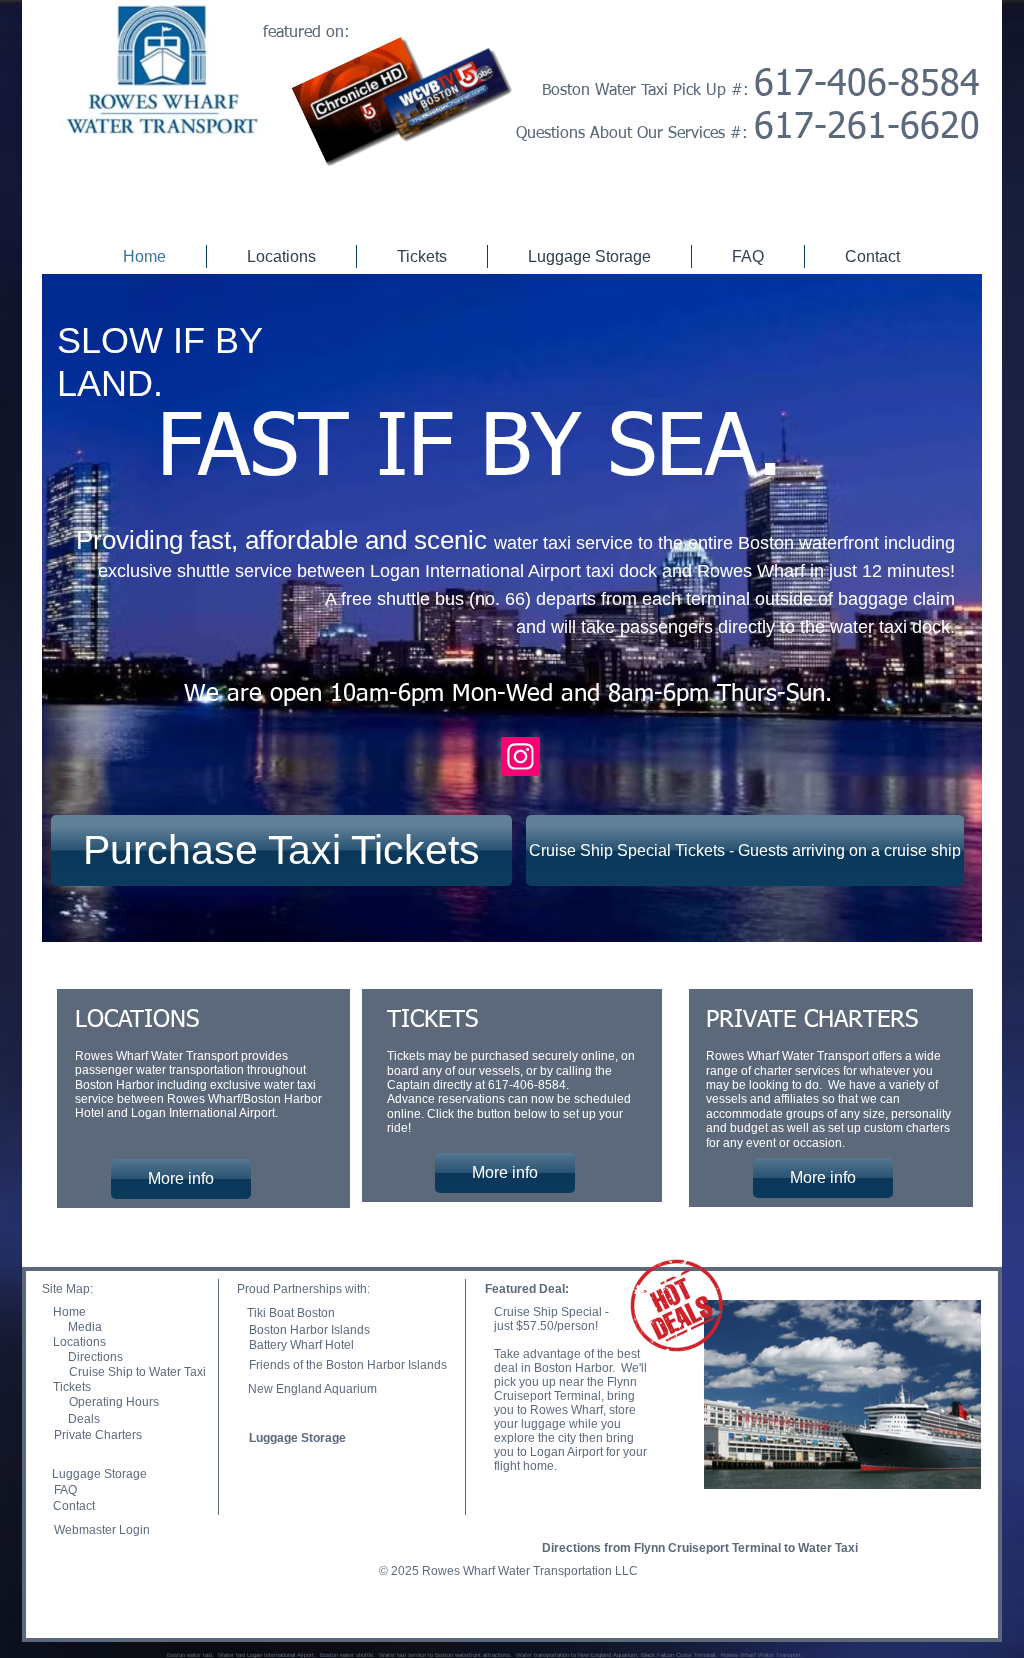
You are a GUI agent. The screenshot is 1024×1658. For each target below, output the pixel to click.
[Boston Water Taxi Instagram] (520, 756)
